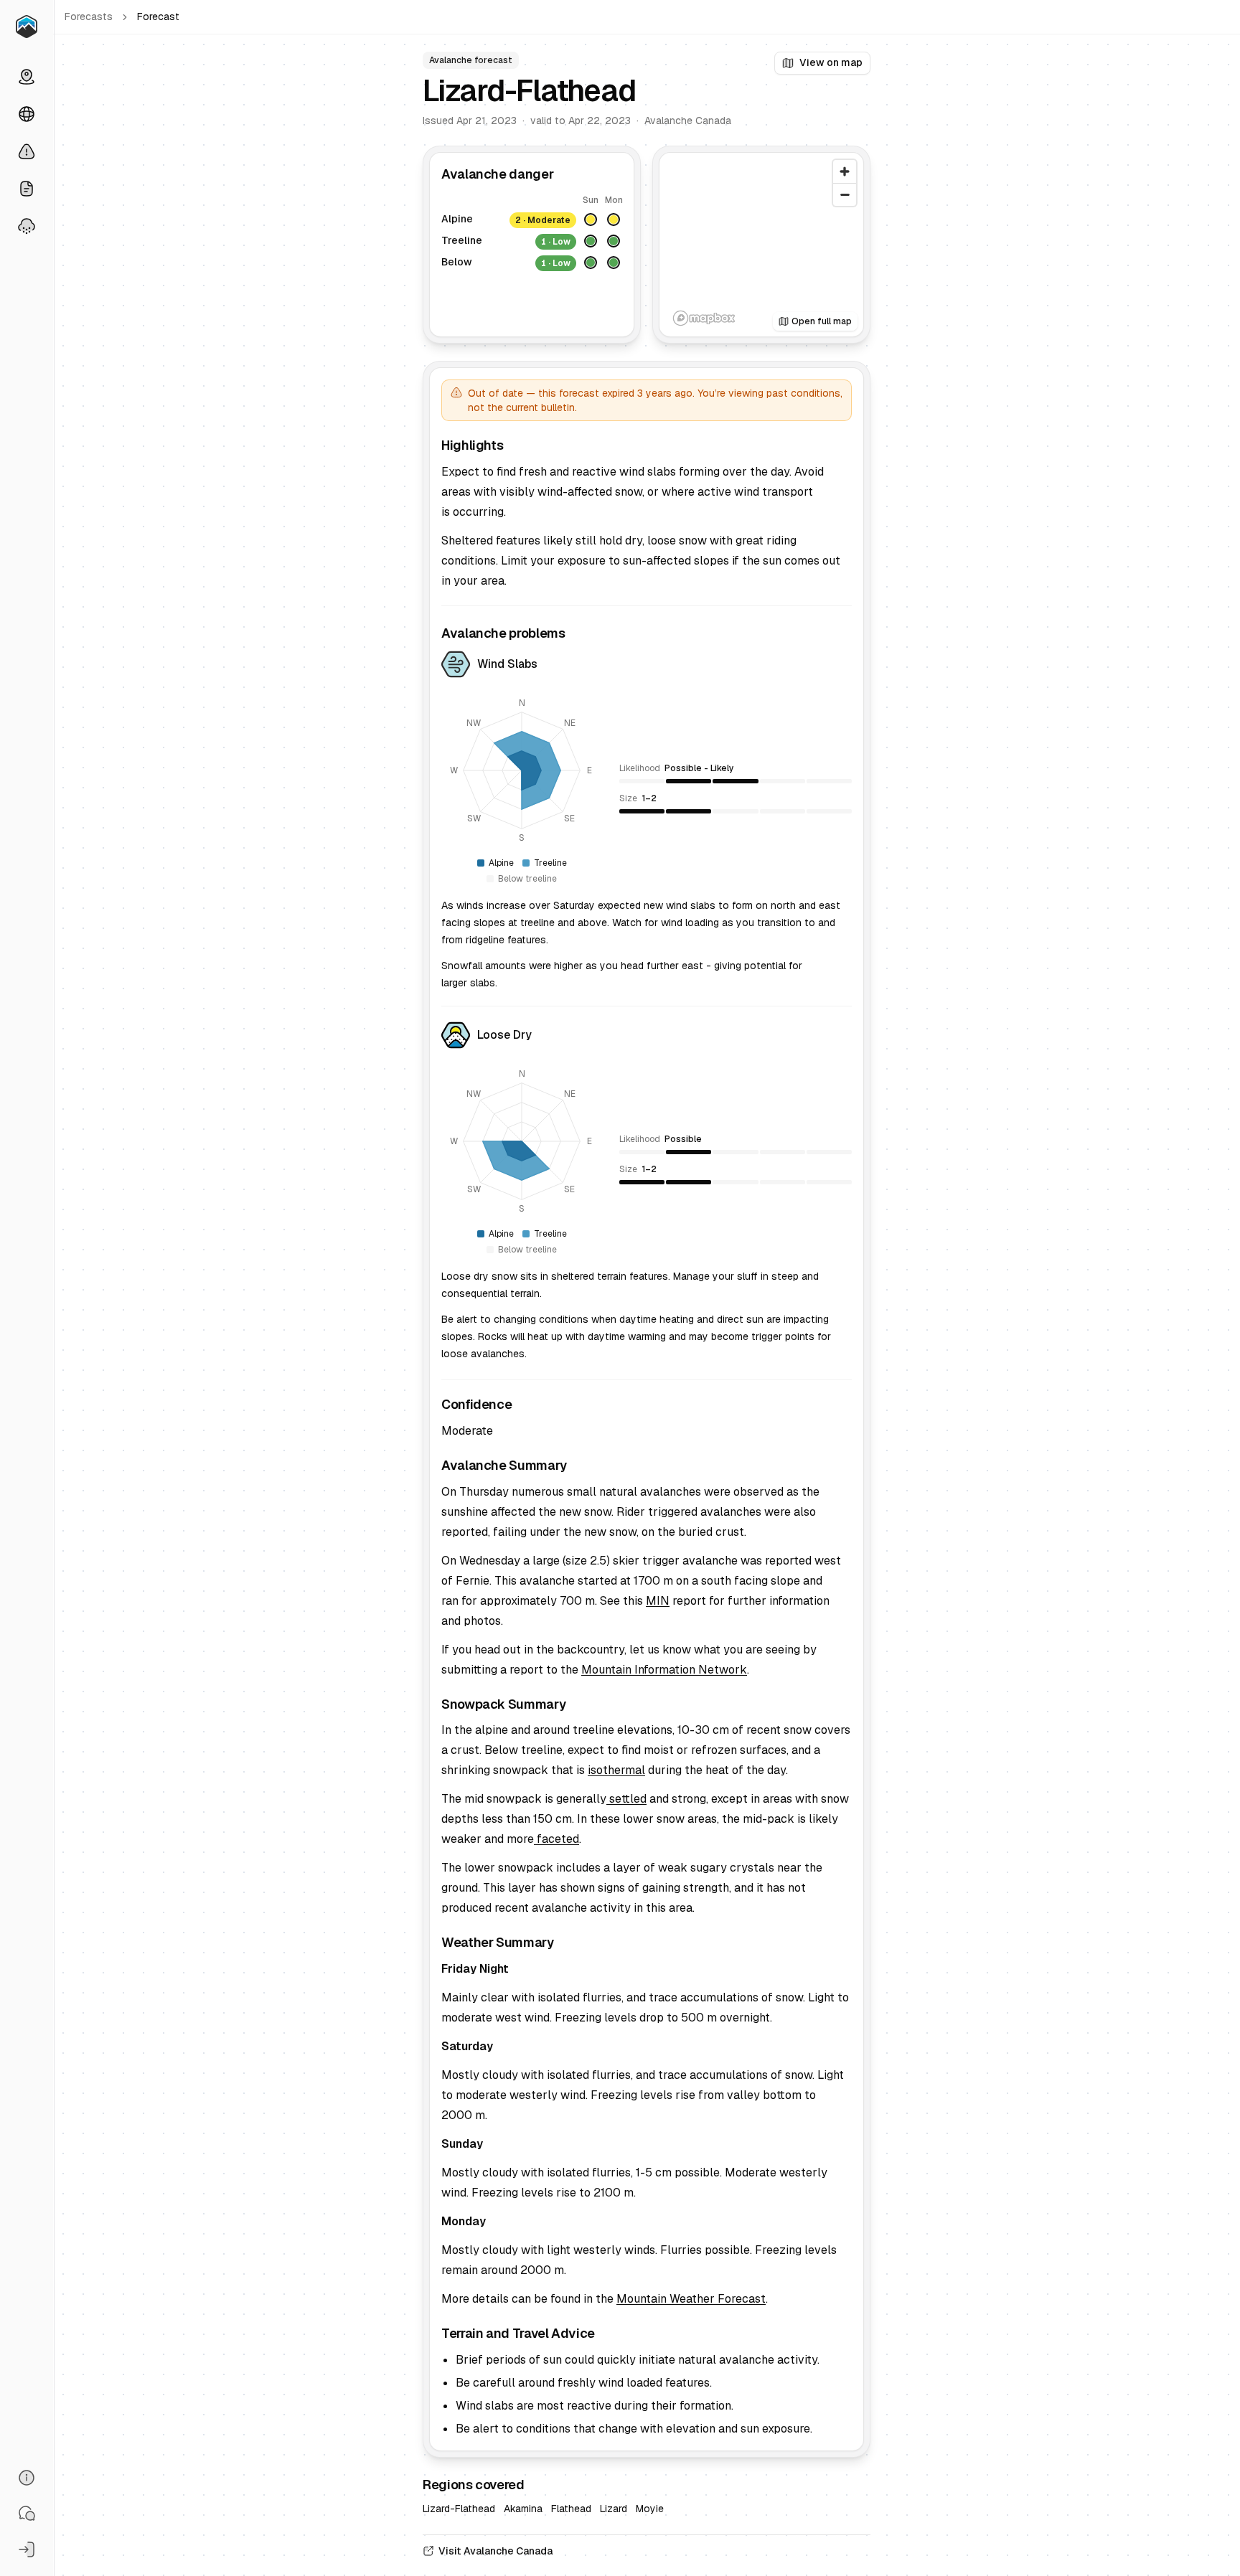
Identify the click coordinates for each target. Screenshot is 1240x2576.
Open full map (822, 321)
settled (626, 1799)
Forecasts (89, 16)
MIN (658, 1601)
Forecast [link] (158, 16)
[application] (522, 770)
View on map (831, 62)
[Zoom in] (845, 171)
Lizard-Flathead (459, 2509)
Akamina (523, 2509)
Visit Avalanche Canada (495, 2551)
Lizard (614, 2509)
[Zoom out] (845, 194)
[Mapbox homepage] (704, 318)
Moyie (650, 2509)
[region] (761, 245)
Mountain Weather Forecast (691, 2299)
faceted (556, 1839)
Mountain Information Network (664, 1670)
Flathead (571, 2509)
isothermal (616, 1770)
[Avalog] (27, 27)
